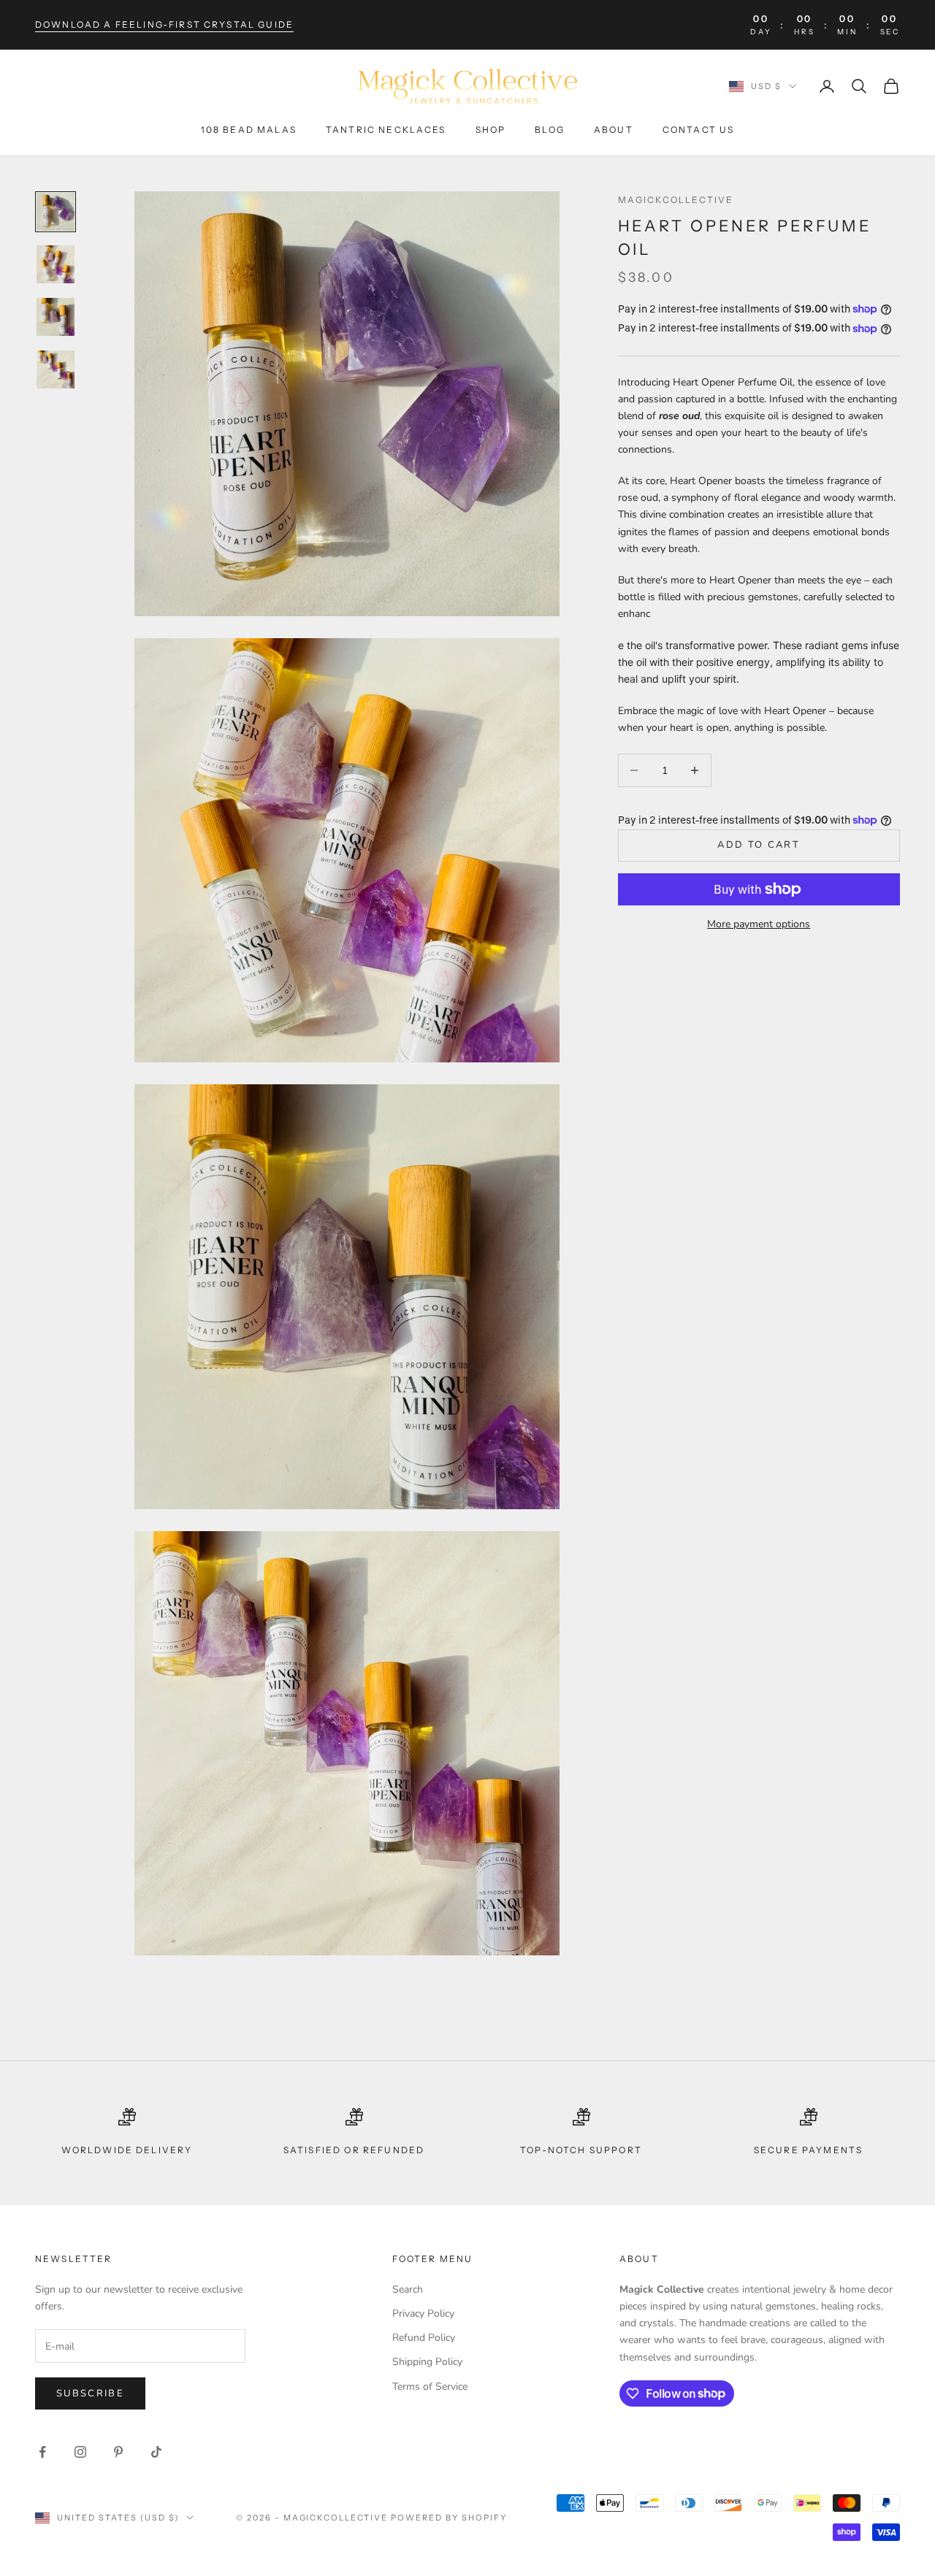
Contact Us (699, 130)
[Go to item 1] (56, 212)
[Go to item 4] (56, 369)
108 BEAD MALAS (249, 130)
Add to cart (759, 846)
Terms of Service (430, 2387)
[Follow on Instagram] (80, 2452)
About (614, 130)
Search (408, 2289)
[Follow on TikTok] (156, 2452)
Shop (491, 130)
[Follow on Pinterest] (118, 2452)
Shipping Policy (427, 2362)
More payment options (759, 924)
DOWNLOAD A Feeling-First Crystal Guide (164, 24)
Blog (550, 130)
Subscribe (90, 2393)
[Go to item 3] (56, 317)
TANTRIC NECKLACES (386, 130)
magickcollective (676, 200)
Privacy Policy (423, 2314)
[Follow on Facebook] (42, 2452)
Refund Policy (424, 2338)
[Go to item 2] (56, 264)
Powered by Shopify (449, 2518)
